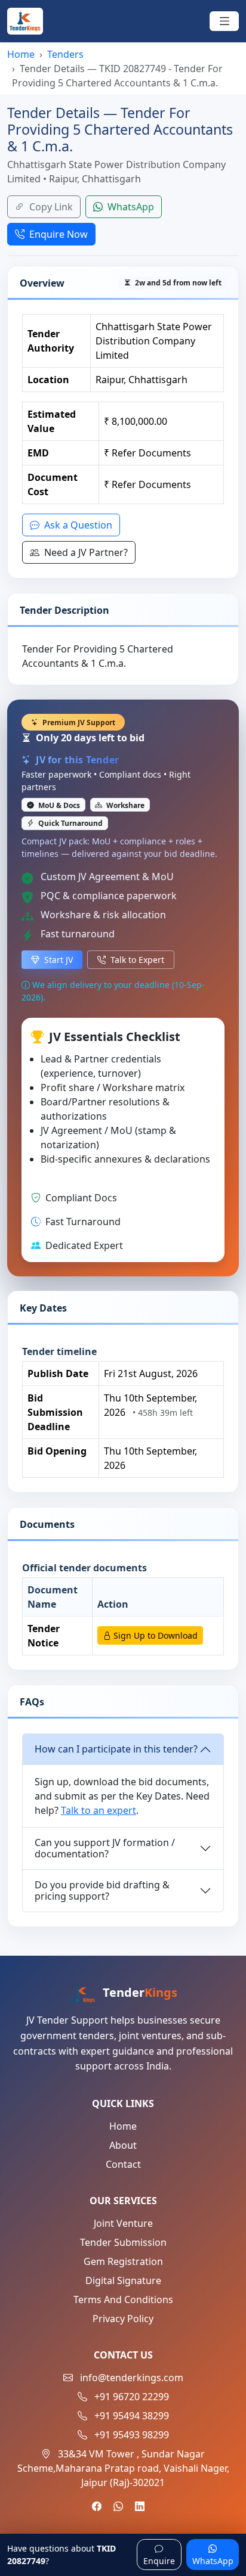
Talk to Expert (136, 960)
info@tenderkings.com (132, 2378)
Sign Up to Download (154, 1635)
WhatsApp (130, 207)
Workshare (124, 805)
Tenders (65, 54)
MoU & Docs (58, 805)
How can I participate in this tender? (116, 1749)
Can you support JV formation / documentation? (105, 1848)
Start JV (57, 960)
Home (21, 54)
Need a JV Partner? (85, 552)
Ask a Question (77, 525)
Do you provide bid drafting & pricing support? (102, 1890)
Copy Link (50, 207)
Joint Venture (123, 2223)
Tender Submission (123, 2242)
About (123, 2145)
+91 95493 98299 (132, 2435)
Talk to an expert (99, 1810)
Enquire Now (57, 234)
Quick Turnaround (70, 823)
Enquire (159, 2561)
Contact (123, 2164)
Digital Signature (123, 2280)
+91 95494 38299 (132, 2416)
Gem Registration (123, 2261)
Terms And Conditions (123, 2300)
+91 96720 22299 (132, 2397)
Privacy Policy (123, 2319)
